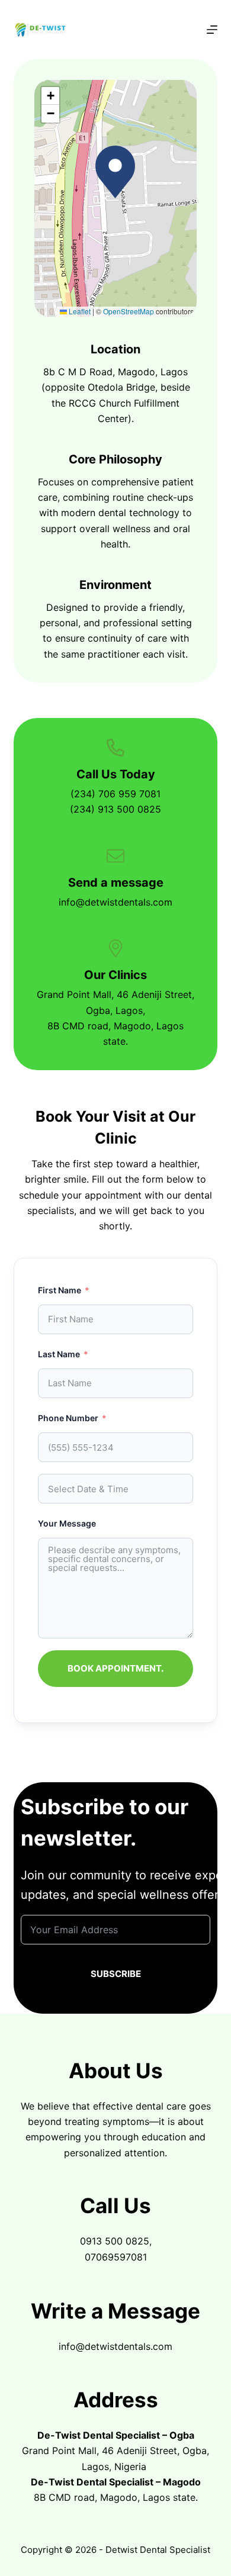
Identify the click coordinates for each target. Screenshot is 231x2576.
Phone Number (68, 1418)
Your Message (67, 1523)
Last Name (59, 1354)
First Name (60, 1290)
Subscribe (116, 1974)
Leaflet (79, 311)
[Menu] (212, 30)
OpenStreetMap (129, 311)
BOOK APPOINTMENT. (115, 1668)
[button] (115, 172)
